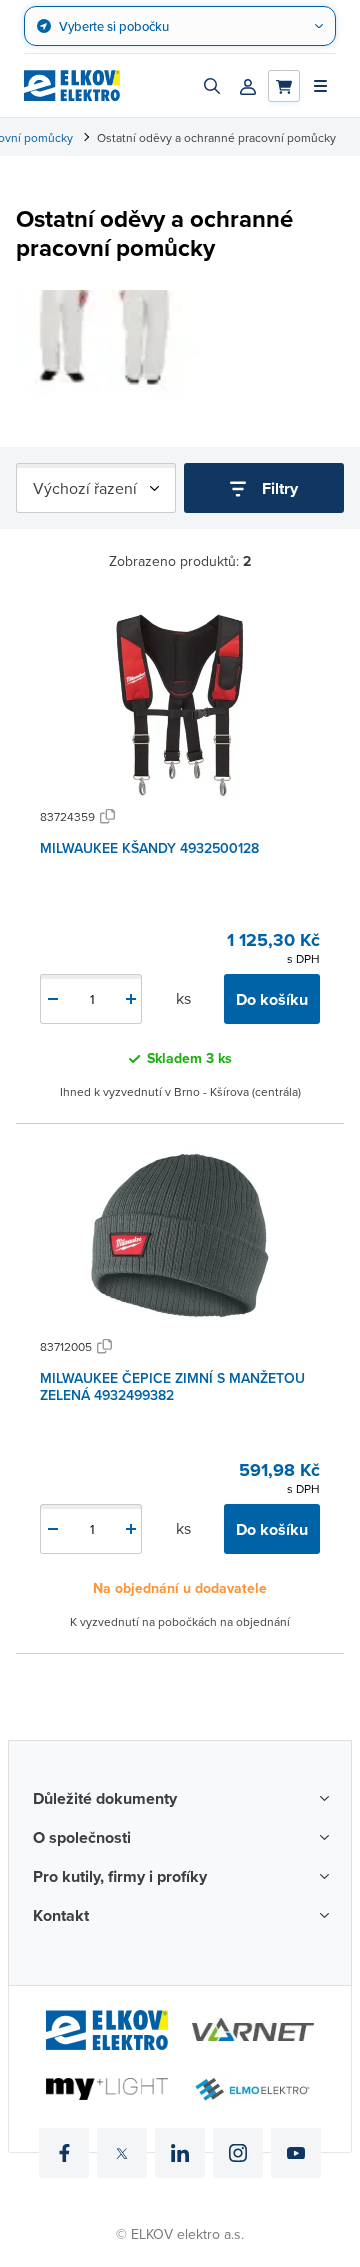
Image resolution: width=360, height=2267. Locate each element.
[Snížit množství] (53, 999)
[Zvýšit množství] (131, 999)
